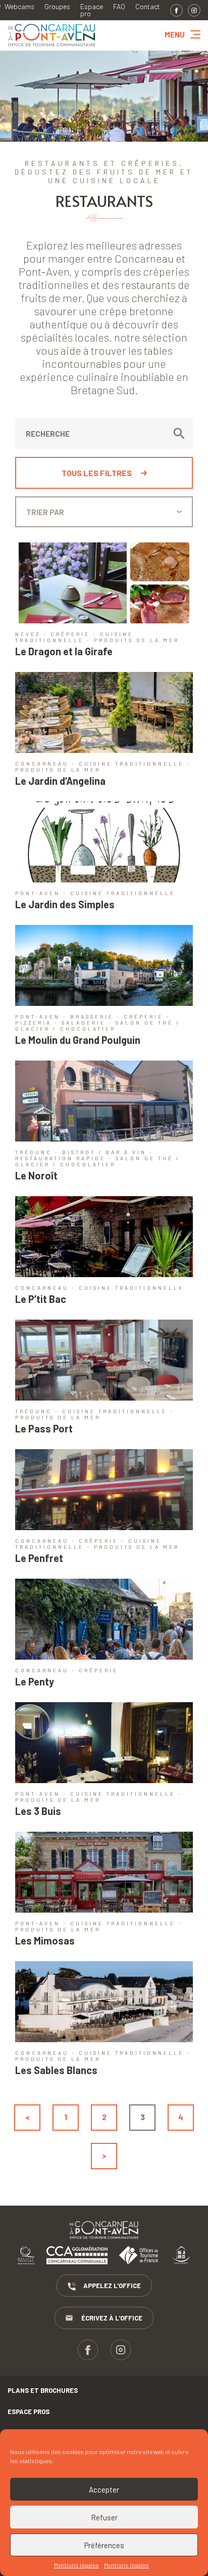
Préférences (104, 2545)
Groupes (57, 7)
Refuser (104, 2517)
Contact (148, 7)
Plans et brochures (43, 2390)
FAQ (119, 7)
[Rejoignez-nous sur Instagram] (194, 10)
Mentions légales (76, 2565)
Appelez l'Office (112, 2286)
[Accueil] (52, 47)
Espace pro (92, 10)
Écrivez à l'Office (112, 2318)
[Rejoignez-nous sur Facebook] (176, 10)
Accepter (104, 2489)
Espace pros (29, 2412)
